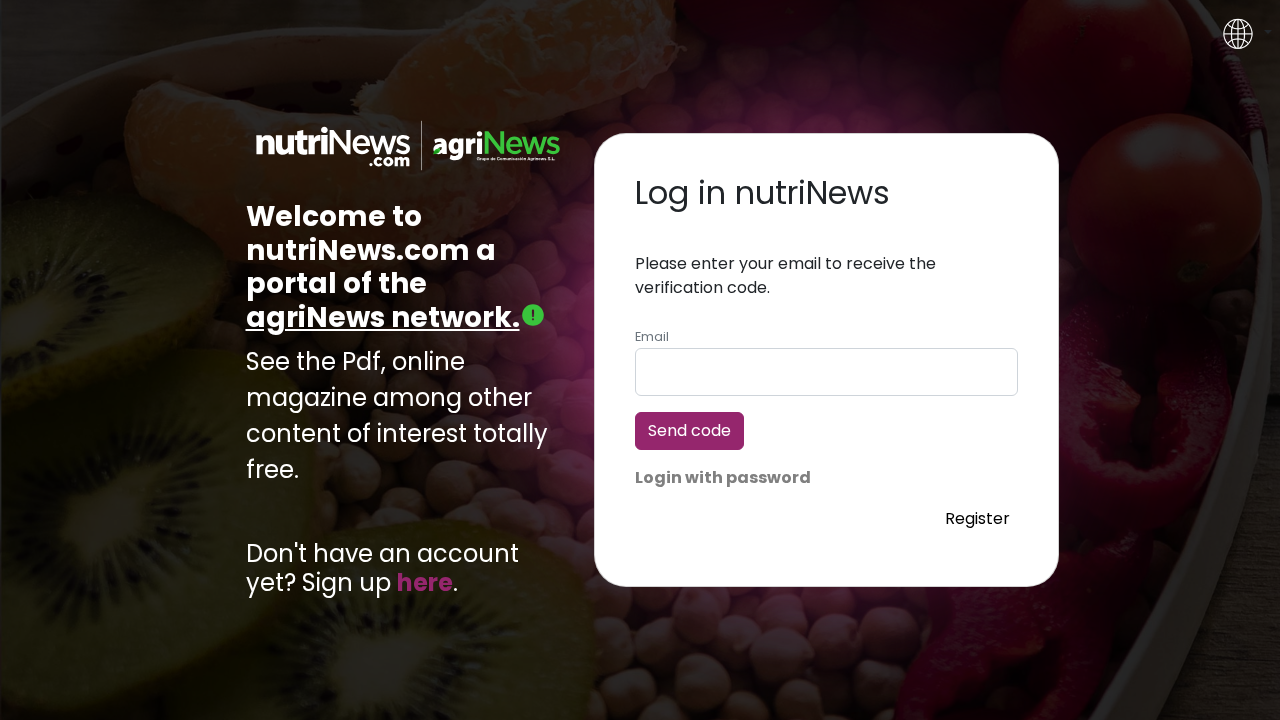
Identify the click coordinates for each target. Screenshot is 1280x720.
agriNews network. (383, 317)
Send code (689, 430)
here (425, 583)
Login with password (723, 477)
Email (652, 336)
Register (977, 517)
